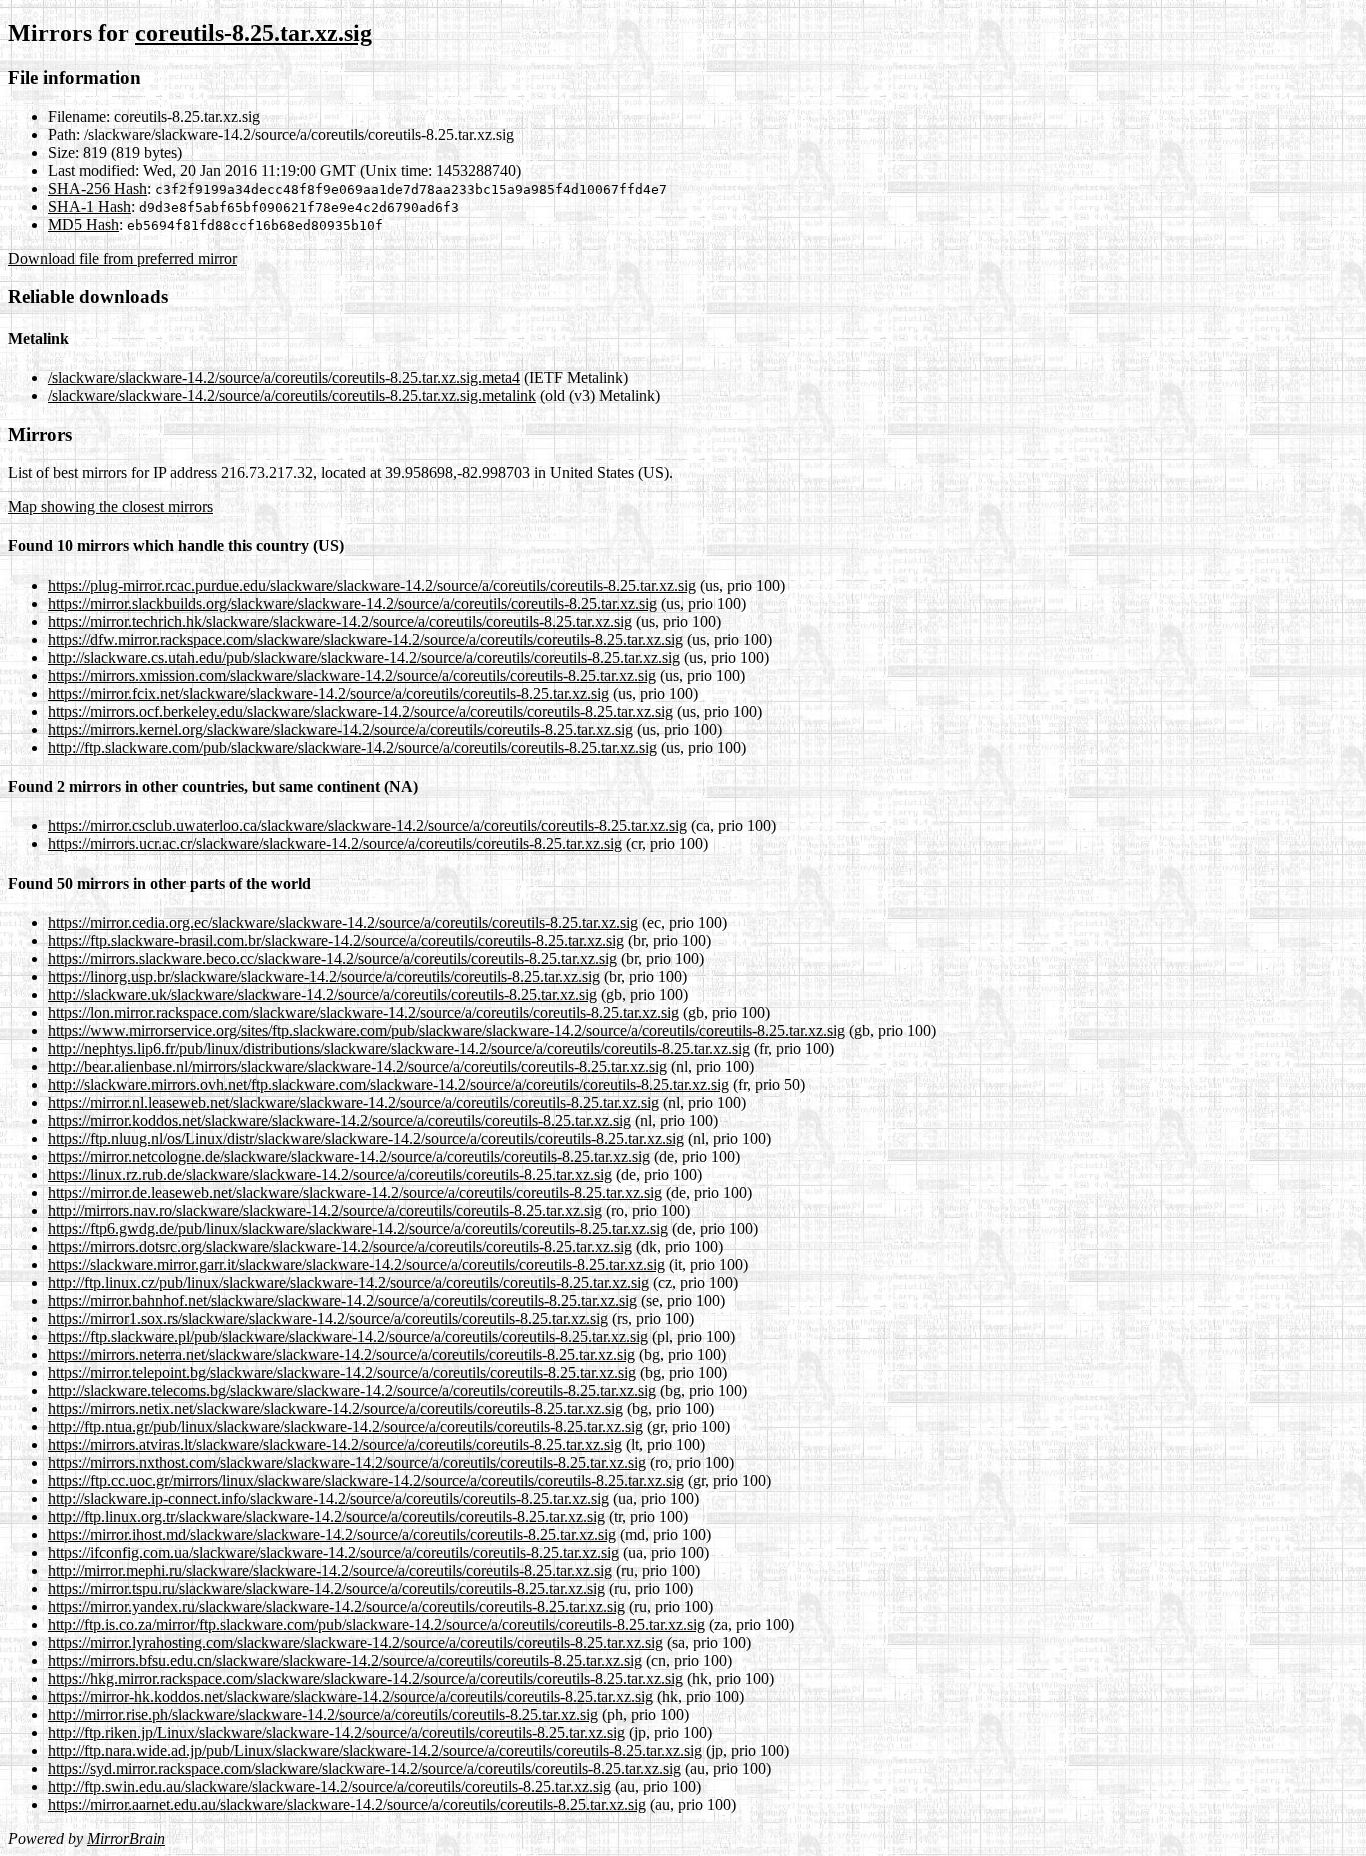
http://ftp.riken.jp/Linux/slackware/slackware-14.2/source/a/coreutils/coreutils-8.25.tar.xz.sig (336, 1732)
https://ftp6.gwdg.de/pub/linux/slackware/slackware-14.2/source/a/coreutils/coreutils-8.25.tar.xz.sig (358, 1228)
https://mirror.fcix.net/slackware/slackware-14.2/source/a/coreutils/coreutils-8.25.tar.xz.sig (328, 693)
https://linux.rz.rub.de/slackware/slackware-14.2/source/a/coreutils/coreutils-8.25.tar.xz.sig (330, 1174)
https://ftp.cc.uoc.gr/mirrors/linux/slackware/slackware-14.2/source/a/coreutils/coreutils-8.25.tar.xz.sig (366, 1480)
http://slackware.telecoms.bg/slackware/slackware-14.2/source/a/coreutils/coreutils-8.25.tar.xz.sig (352, 1390)
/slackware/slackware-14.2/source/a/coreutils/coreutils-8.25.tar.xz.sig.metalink (292, 395)
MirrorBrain (126, 1838)
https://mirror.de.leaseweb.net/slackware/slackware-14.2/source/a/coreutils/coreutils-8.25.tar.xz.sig (355, 1192)
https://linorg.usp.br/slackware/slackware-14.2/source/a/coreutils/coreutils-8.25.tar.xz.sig (324, 976)
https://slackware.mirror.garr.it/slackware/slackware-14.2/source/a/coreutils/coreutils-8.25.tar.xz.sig (356, 1264)
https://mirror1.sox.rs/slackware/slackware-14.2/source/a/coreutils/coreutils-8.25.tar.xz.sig (328, 1318)
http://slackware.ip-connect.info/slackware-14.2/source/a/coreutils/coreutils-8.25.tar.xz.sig (328, 1498)
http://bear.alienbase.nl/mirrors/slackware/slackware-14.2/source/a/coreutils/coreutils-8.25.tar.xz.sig (357, 1066)
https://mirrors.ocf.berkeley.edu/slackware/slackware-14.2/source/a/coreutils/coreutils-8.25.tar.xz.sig (360, 711)
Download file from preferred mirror (122, 258)
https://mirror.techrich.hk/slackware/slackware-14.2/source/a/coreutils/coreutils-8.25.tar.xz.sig (340, 621)
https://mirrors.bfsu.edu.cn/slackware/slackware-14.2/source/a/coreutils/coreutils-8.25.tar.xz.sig (345, 1660)
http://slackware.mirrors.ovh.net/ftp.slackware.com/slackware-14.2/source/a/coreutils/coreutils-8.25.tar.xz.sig (388, 1084)
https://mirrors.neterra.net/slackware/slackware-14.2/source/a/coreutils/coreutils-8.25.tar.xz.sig (341, 1354)
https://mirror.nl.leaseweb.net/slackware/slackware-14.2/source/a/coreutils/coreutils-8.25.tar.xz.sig (353, 1102)
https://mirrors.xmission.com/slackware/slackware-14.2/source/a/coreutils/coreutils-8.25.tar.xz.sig (352, 675)
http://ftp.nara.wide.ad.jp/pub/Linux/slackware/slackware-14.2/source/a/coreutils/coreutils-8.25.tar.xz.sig (375, 1750)
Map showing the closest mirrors (110, 506)
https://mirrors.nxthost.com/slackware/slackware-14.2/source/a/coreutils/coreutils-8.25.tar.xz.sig (347, 1462)
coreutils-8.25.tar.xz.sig (253, 33)
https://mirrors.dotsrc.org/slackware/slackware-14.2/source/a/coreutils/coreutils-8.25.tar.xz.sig (340, 1246)
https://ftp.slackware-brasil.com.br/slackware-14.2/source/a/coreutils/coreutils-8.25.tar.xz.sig (336, 940)
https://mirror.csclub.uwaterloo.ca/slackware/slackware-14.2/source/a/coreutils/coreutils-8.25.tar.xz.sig (367, 825)
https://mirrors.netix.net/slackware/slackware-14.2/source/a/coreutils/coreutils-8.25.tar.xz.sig (335, 1408)
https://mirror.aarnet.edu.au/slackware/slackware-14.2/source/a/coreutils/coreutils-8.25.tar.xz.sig (347, 1804)
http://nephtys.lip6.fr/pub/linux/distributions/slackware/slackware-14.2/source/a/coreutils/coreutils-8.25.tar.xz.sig (399, 1048)
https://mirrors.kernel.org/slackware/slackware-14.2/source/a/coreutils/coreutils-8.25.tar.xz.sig (340, 729)
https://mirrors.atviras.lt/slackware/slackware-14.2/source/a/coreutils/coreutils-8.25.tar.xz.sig (335, 1444)
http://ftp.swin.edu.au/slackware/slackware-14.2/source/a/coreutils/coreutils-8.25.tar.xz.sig (329, 1786)
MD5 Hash (83, 224)
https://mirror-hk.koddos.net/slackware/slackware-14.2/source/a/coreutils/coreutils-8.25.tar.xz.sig (350, 1696)
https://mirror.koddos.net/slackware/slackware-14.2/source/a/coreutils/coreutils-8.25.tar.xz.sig (339, 1120)
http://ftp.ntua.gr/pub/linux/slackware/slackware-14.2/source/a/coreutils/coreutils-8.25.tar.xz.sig (345, 1426)
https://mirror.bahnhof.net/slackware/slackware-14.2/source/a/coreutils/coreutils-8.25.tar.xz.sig (342, 1300)
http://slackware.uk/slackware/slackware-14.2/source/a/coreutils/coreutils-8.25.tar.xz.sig (322, 994)
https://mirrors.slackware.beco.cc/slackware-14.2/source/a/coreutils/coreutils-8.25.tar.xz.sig (332, 958)
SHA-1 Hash (89, 206)
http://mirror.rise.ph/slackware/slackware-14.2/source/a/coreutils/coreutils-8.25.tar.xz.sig (323, 1714)
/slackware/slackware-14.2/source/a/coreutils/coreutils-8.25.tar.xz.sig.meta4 (284, 377)
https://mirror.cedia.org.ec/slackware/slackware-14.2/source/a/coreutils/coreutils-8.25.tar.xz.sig (343, 922)
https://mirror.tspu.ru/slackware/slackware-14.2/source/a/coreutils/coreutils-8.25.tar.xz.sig (326, 1588)
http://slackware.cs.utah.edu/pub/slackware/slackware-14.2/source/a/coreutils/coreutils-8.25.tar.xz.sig (364, 657)
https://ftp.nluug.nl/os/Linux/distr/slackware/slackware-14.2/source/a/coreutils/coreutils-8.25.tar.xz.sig (366, 1138)
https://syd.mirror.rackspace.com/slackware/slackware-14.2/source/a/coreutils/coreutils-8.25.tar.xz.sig (364, 1768)
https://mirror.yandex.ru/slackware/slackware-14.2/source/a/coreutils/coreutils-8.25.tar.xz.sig (336, 1606)
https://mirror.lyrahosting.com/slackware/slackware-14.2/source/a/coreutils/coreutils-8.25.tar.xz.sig (355, 1642)
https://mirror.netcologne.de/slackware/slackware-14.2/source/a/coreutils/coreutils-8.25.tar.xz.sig (349, 1156)
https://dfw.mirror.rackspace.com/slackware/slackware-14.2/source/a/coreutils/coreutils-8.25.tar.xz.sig (365, 639)
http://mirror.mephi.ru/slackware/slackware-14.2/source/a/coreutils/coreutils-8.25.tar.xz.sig (330, 1570)
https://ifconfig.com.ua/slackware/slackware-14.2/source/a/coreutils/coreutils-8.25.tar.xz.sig (333, 1552)
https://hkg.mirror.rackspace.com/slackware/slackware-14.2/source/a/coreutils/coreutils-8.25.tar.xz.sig (365, 1678)
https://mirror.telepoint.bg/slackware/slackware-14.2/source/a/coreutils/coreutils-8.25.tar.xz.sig (342, 1372)
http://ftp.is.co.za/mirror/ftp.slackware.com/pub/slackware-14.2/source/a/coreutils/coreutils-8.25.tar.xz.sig (376, 1624)
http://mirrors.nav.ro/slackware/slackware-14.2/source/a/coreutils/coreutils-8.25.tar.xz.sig (325, 1210)
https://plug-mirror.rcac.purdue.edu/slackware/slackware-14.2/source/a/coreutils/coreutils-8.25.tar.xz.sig (372, 585)
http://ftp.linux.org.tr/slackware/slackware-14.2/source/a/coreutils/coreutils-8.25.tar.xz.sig (326, 1516)
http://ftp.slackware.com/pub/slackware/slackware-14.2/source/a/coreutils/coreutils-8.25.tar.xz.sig (352, 747)
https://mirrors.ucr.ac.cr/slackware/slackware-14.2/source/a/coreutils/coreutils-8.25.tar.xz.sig (335, 843)
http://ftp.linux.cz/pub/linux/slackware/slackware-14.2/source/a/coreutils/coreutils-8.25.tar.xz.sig (348, 1282)
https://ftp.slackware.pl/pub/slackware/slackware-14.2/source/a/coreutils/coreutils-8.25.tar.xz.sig (348, 1336)
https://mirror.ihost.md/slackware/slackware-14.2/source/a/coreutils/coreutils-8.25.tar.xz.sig (332, 1534)
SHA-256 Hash (97, 188)
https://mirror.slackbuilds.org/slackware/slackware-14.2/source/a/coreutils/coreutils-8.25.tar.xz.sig (352, 603)
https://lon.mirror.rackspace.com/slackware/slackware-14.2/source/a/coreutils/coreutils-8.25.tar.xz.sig (363, 1012)
